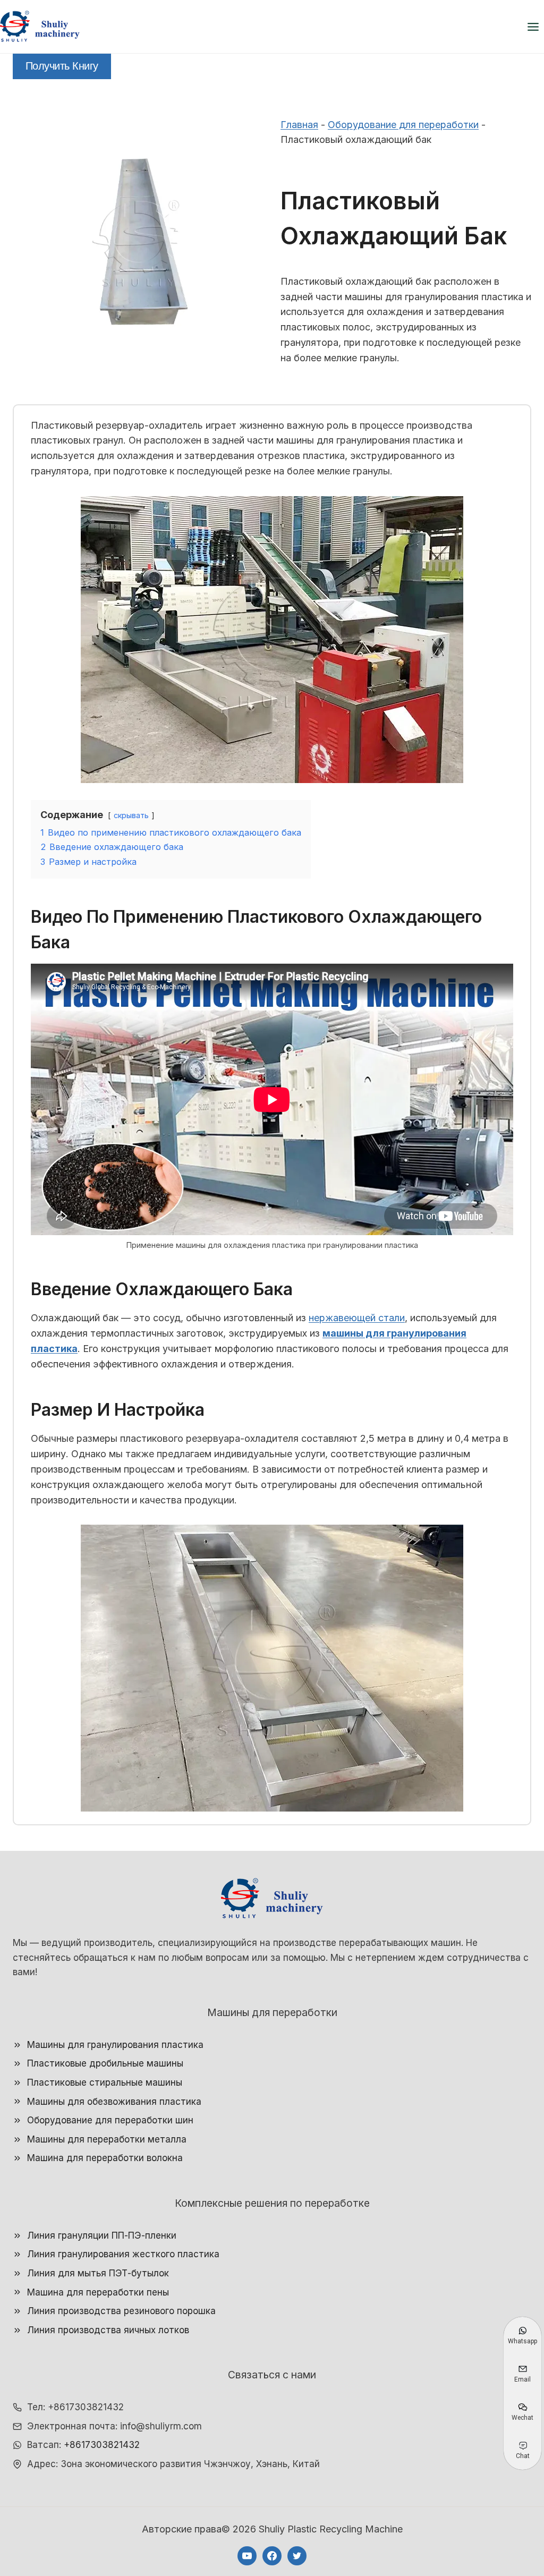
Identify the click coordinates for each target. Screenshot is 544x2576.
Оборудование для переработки (403, 125)
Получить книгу (62, 66)
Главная (299, 125)
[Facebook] (272, 2556)
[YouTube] (247, 2556)
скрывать (131, 815)
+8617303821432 (102, 2445)
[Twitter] (297, 2556)
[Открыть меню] (533, 27)
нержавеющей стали (357, 1318)
